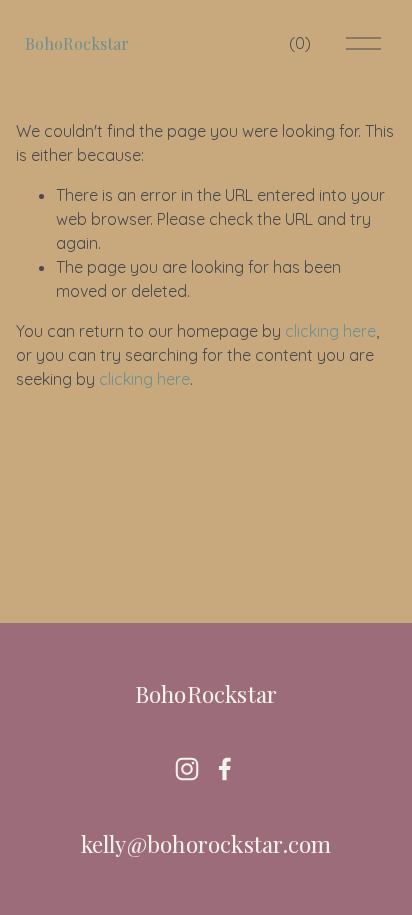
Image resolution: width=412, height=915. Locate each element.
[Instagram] (187, 769)
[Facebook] (225, 769)
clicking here (330, 331)
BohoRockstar (77, 43)
